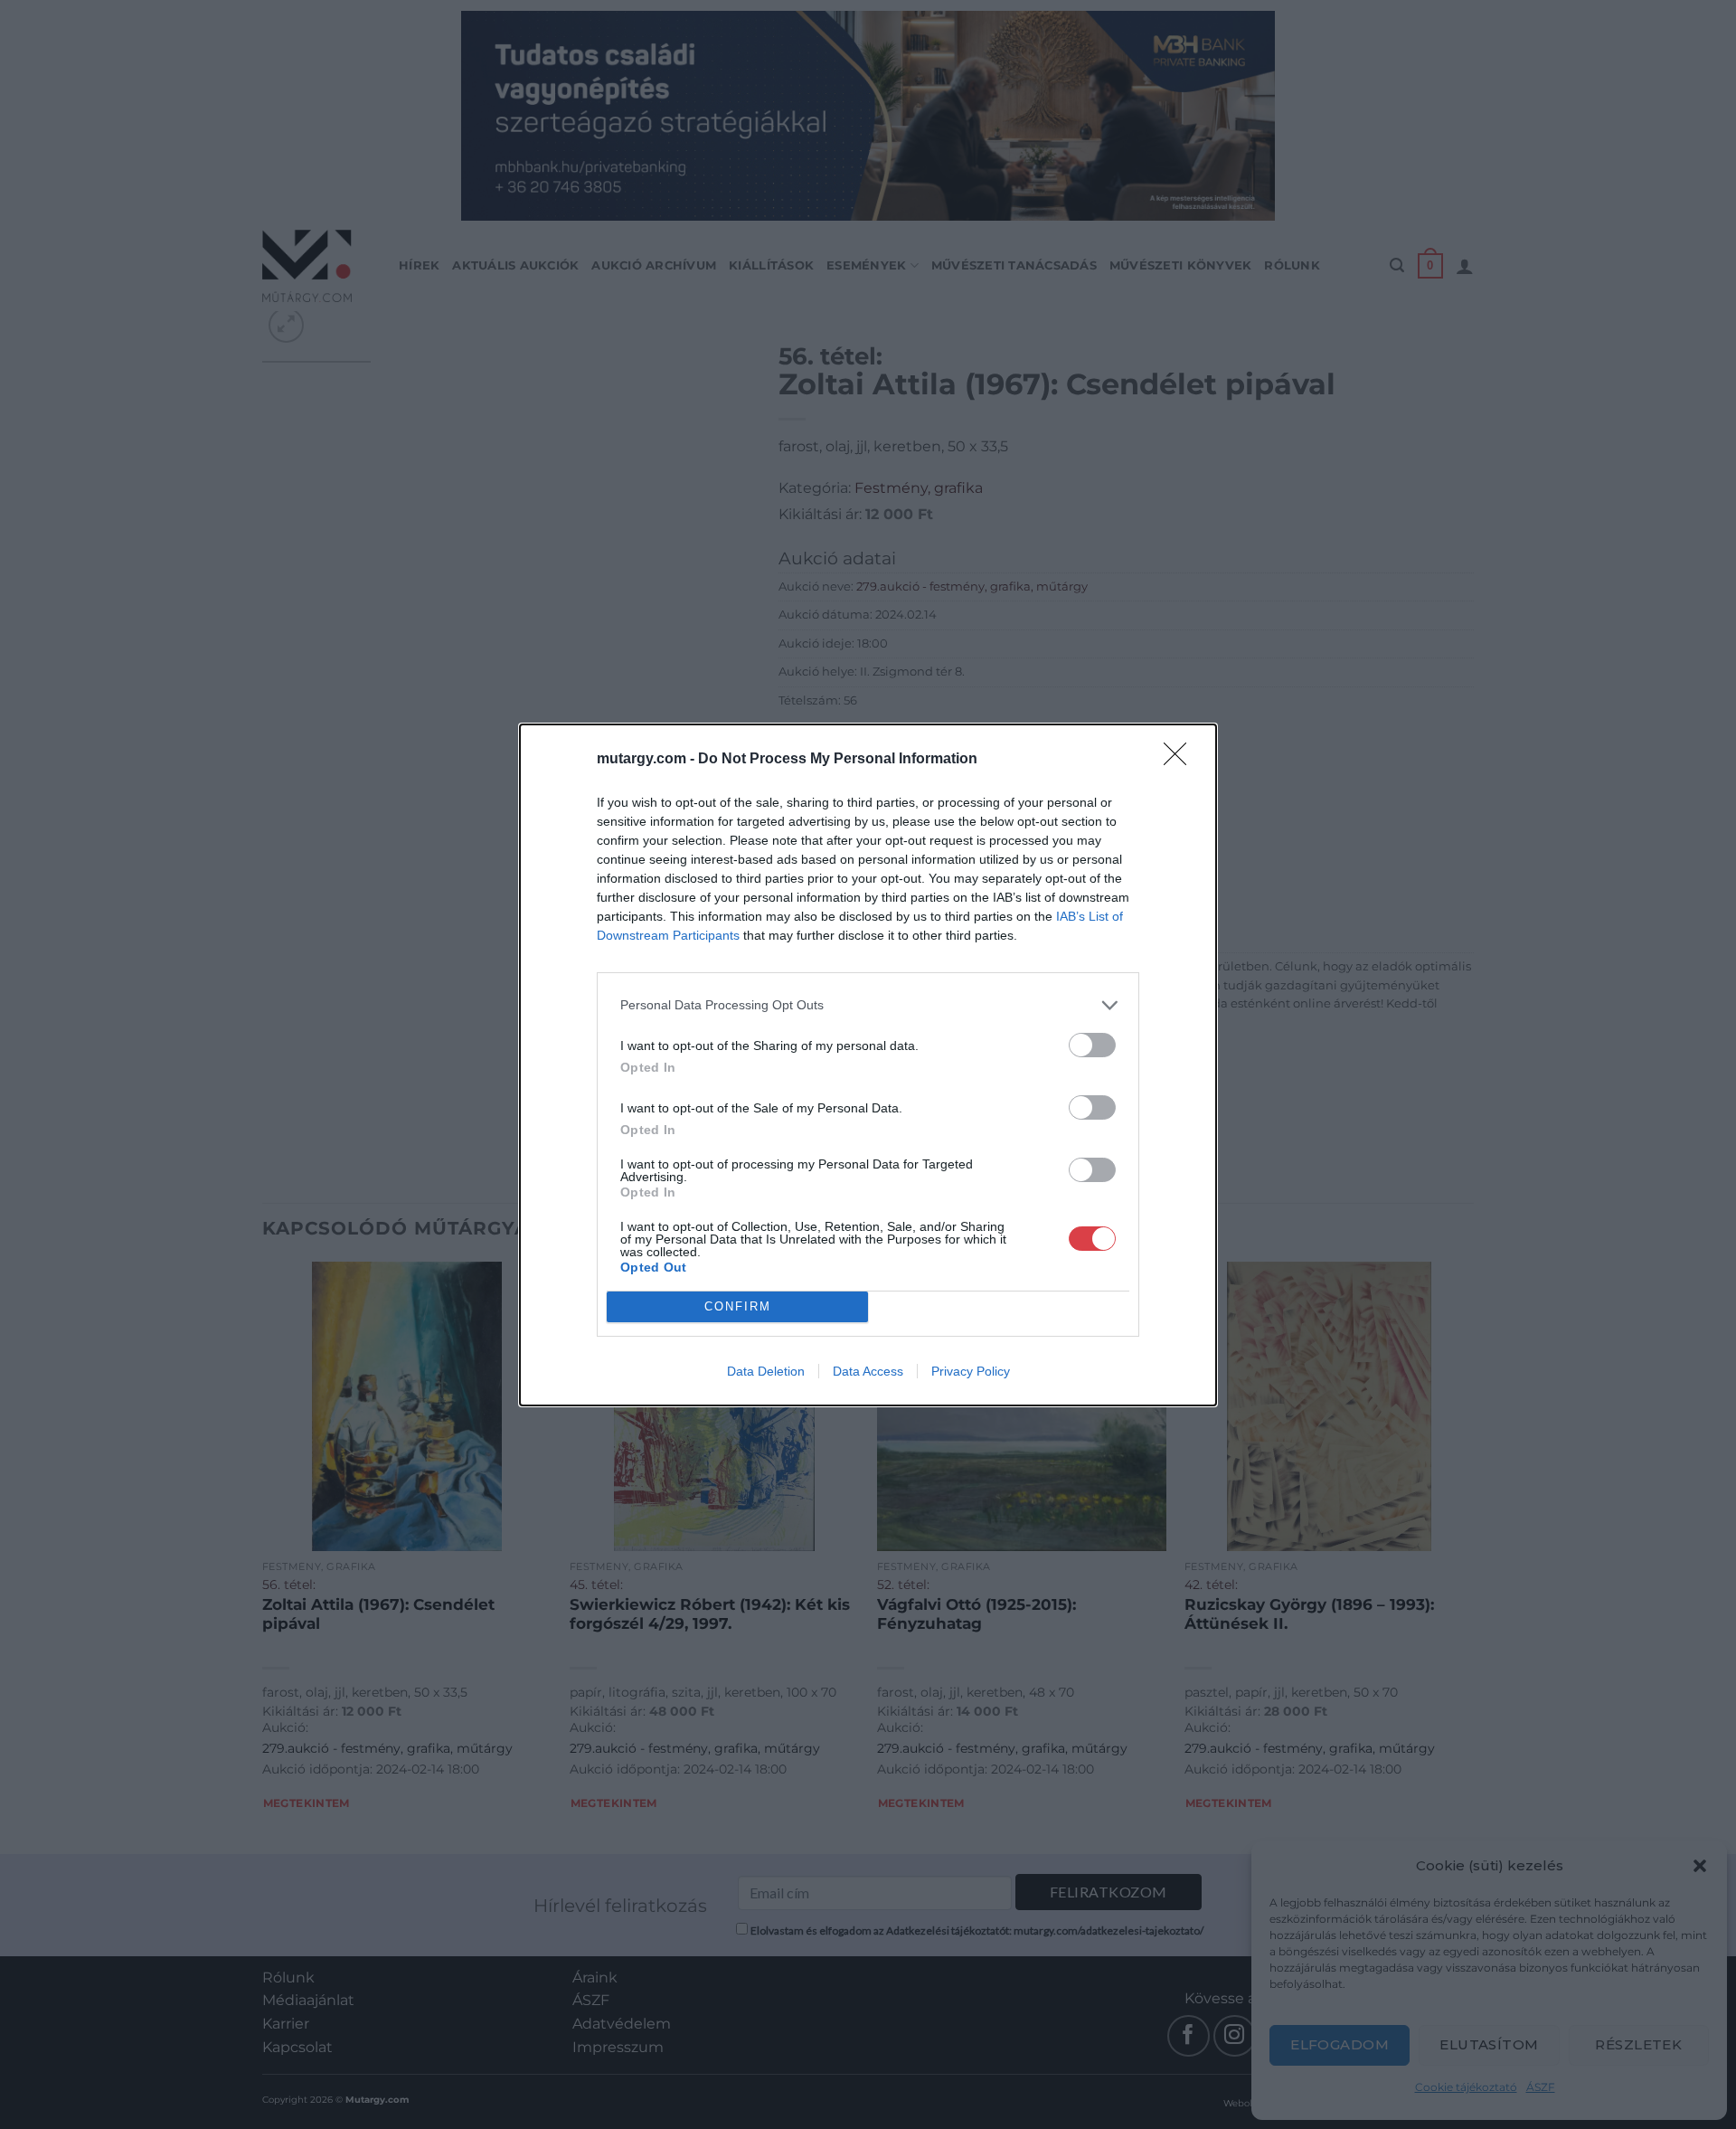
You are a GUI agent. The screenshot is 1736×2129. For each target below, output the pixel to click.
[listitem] (868, 1005)
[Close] (1181, 760)
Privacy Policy (971, 1371)
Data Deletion (766, 1371)
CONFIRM (738, 1306)
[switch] (1092, 1045)
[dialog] (868, 1065)
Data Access (868, 1371)
